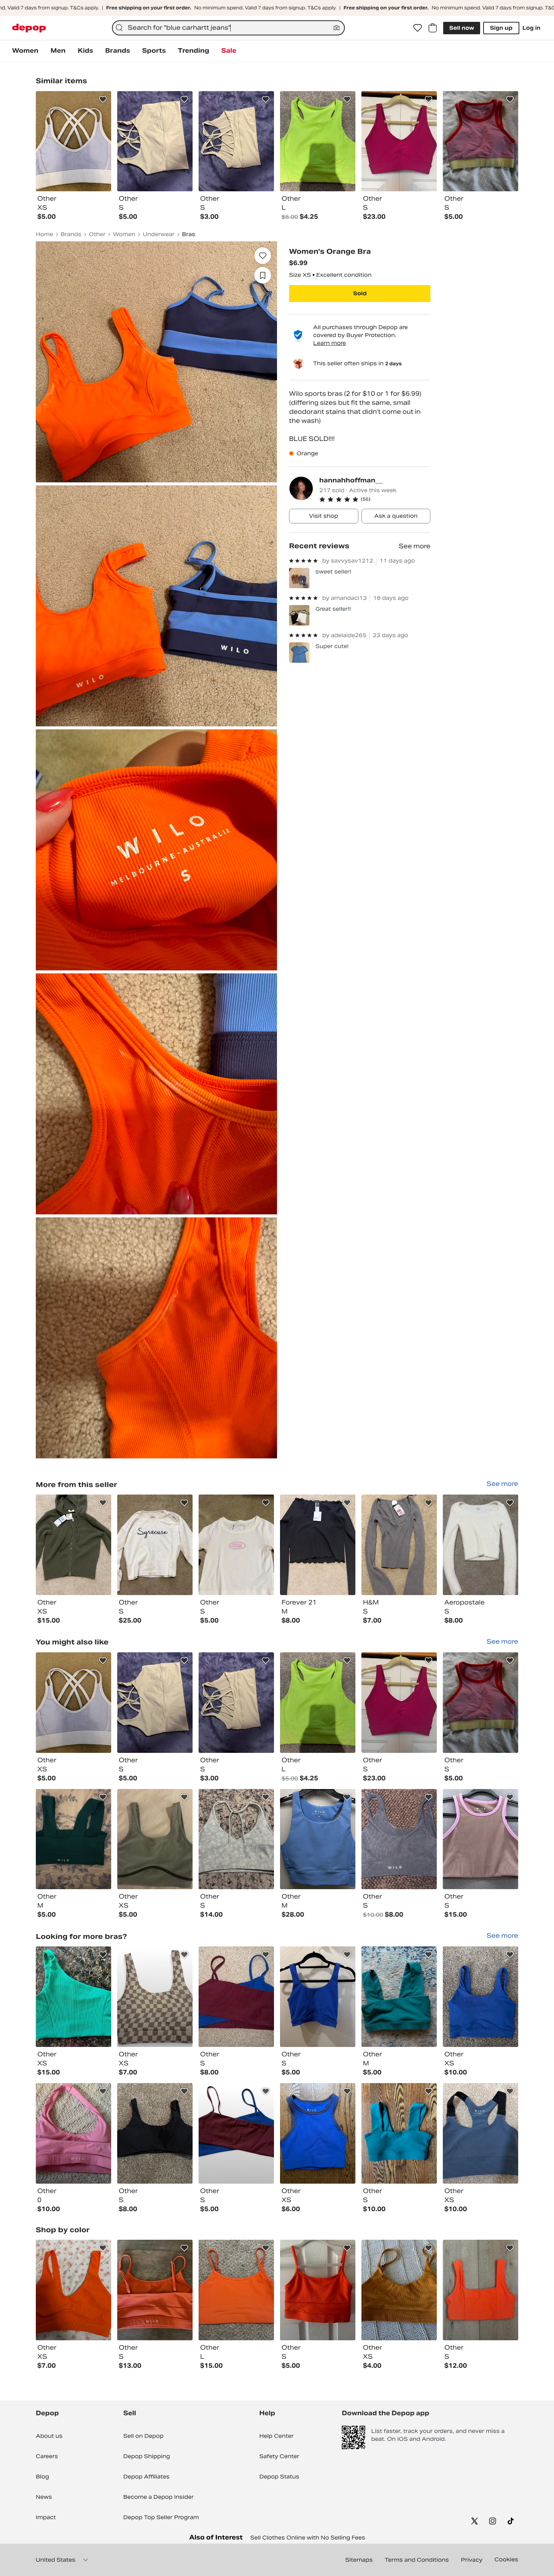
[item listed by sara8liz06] (236, 2133)
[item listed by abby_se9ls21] (155, 2133)
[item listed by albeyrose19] (481, 1997)
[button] (375, 499)
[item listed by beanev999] (318, 2133)
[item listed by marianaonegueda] (155, 2290)
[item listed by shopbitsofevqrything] (481, 2290)
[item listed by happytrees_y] (155, 1839)
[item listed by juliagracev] (73, 1839)
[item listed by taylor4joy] (399, 2290)
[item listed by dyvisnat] (73, 1997)
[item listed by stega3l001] (399, 1703)
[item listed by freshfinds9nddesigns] (481, 1839)
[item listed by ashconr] (399, 2133)
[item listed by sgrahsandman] (73, 1703)
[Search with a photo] (337, 28)
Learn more (330, 343)
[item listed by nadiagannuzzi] (73, 2133)
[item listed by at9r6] (236, 1703)
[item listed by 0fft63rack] (236, 2290)
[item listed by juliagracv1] (399, 1997)
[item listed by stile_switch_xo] (155, 1997)
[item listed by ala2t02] (481, 1703)
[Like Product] (103, 99)
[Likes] (418, 28)
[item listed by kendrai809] (236, 1839)
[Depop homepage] (29, 28)
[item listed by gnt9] (236, 1997)
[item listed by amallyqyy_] (73, 2290)
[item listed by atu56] (155, 1703)
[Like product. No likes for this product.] (263, 256)
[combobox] (228, 28)
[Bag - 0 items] (433, 28)
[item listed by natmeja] (318, 1997)
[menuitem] (25, 51)
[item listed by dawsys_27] (481, 2133)
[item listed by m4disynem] (318, 1703)
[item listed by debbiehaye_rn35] (318, 1839)
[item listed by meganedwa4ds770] (318, 2290)
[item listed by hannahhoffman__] (73, 1545)
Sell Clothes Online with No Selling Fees (308, 2538)
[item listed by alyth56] (399, 1839)
